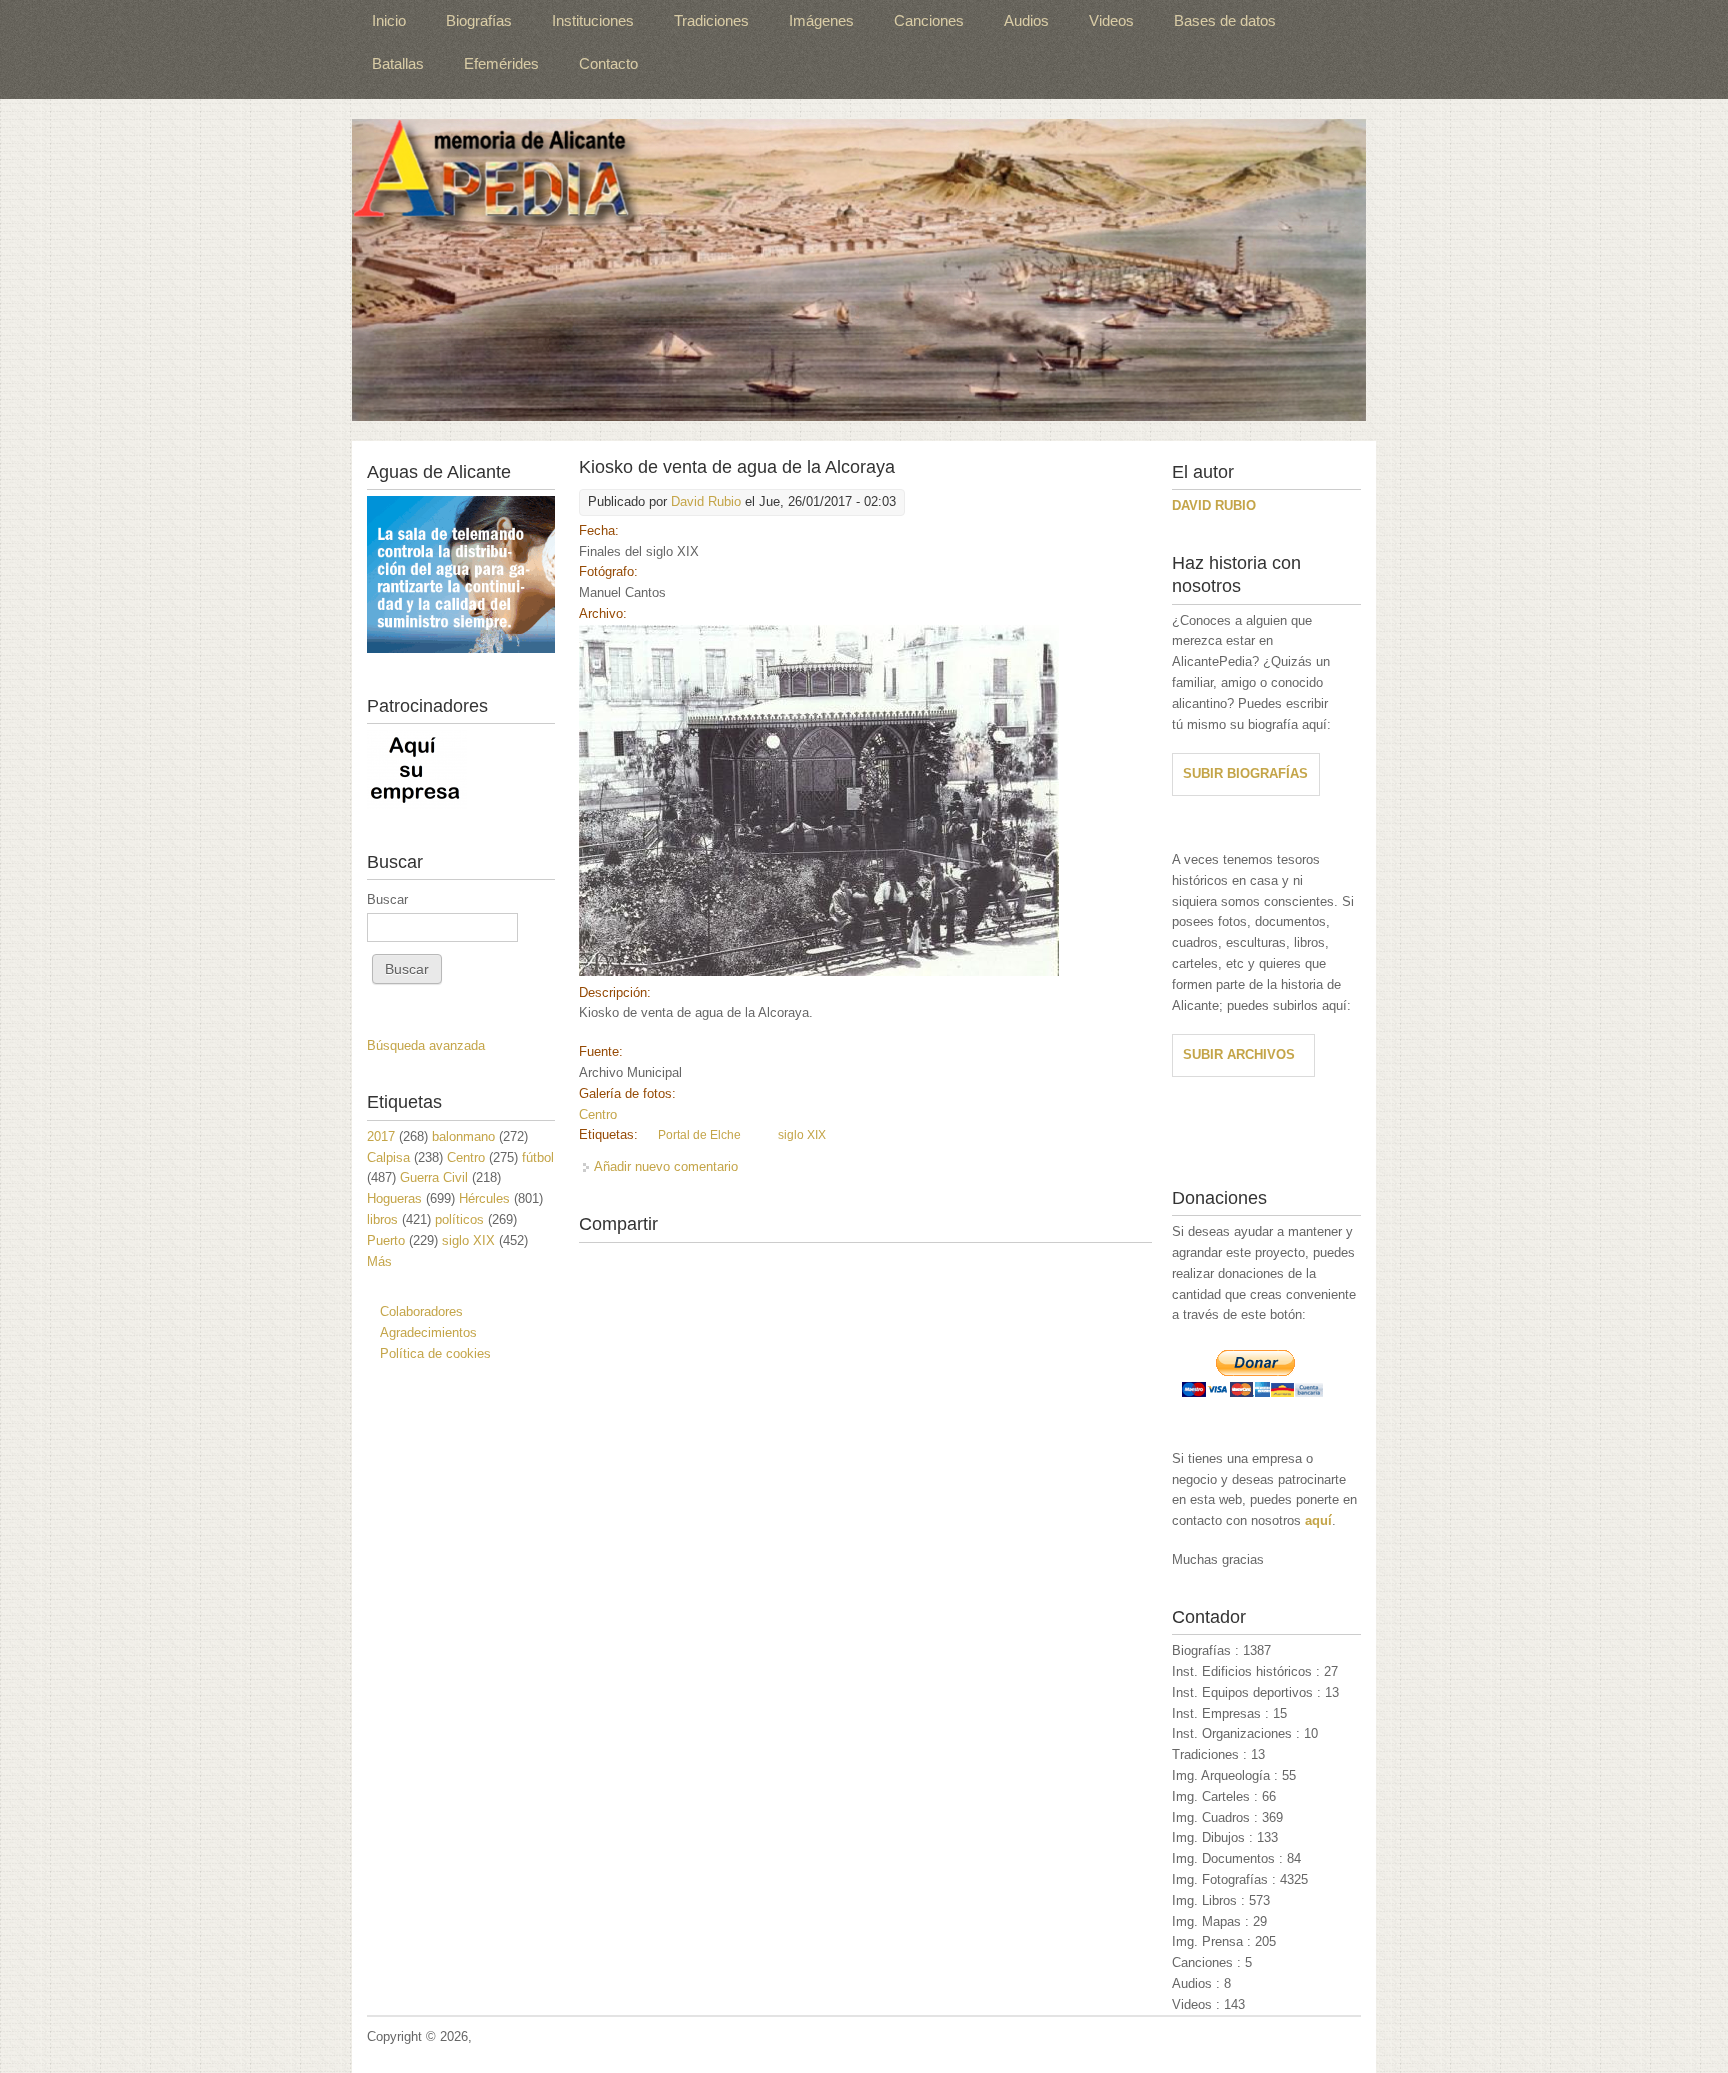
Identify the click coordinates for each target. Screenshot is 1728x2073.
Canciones (929, 20)
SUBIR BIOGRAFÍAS (1245, 773)
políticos (459, 1219)
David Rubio (706, 501)
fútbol (538, 1157)
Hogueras (394, 1198)
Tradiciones (711, 20)
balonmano (463, 1136)
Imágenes (821, 20)
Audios (1026, 20)
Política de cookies (435, 1353)
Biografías (479, 20)
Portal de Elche (699, 1135)
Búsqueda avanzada (426, 1045)
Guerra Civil (434, 1177)
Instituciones (593, 20)
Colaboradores (421, 1311)
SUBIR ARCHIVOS (1239, 1054)
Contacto (608, 63)
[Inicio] (859, 270)
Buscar (387, 899)
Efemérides (501, 63)
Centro (598, 1114)
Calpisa (388, 1157)
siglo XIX (802, 1135)
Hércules (484, 1198)
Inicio (389, 20)
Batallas (398, 63)
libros (382, 1219)
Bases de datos (1225, 20)
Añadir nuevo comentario (666, 1166)
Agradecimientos (428, 1332)
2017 (381, 1136)
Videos (1111, 20)
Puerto (386, 1240)
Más (379, 1261)
